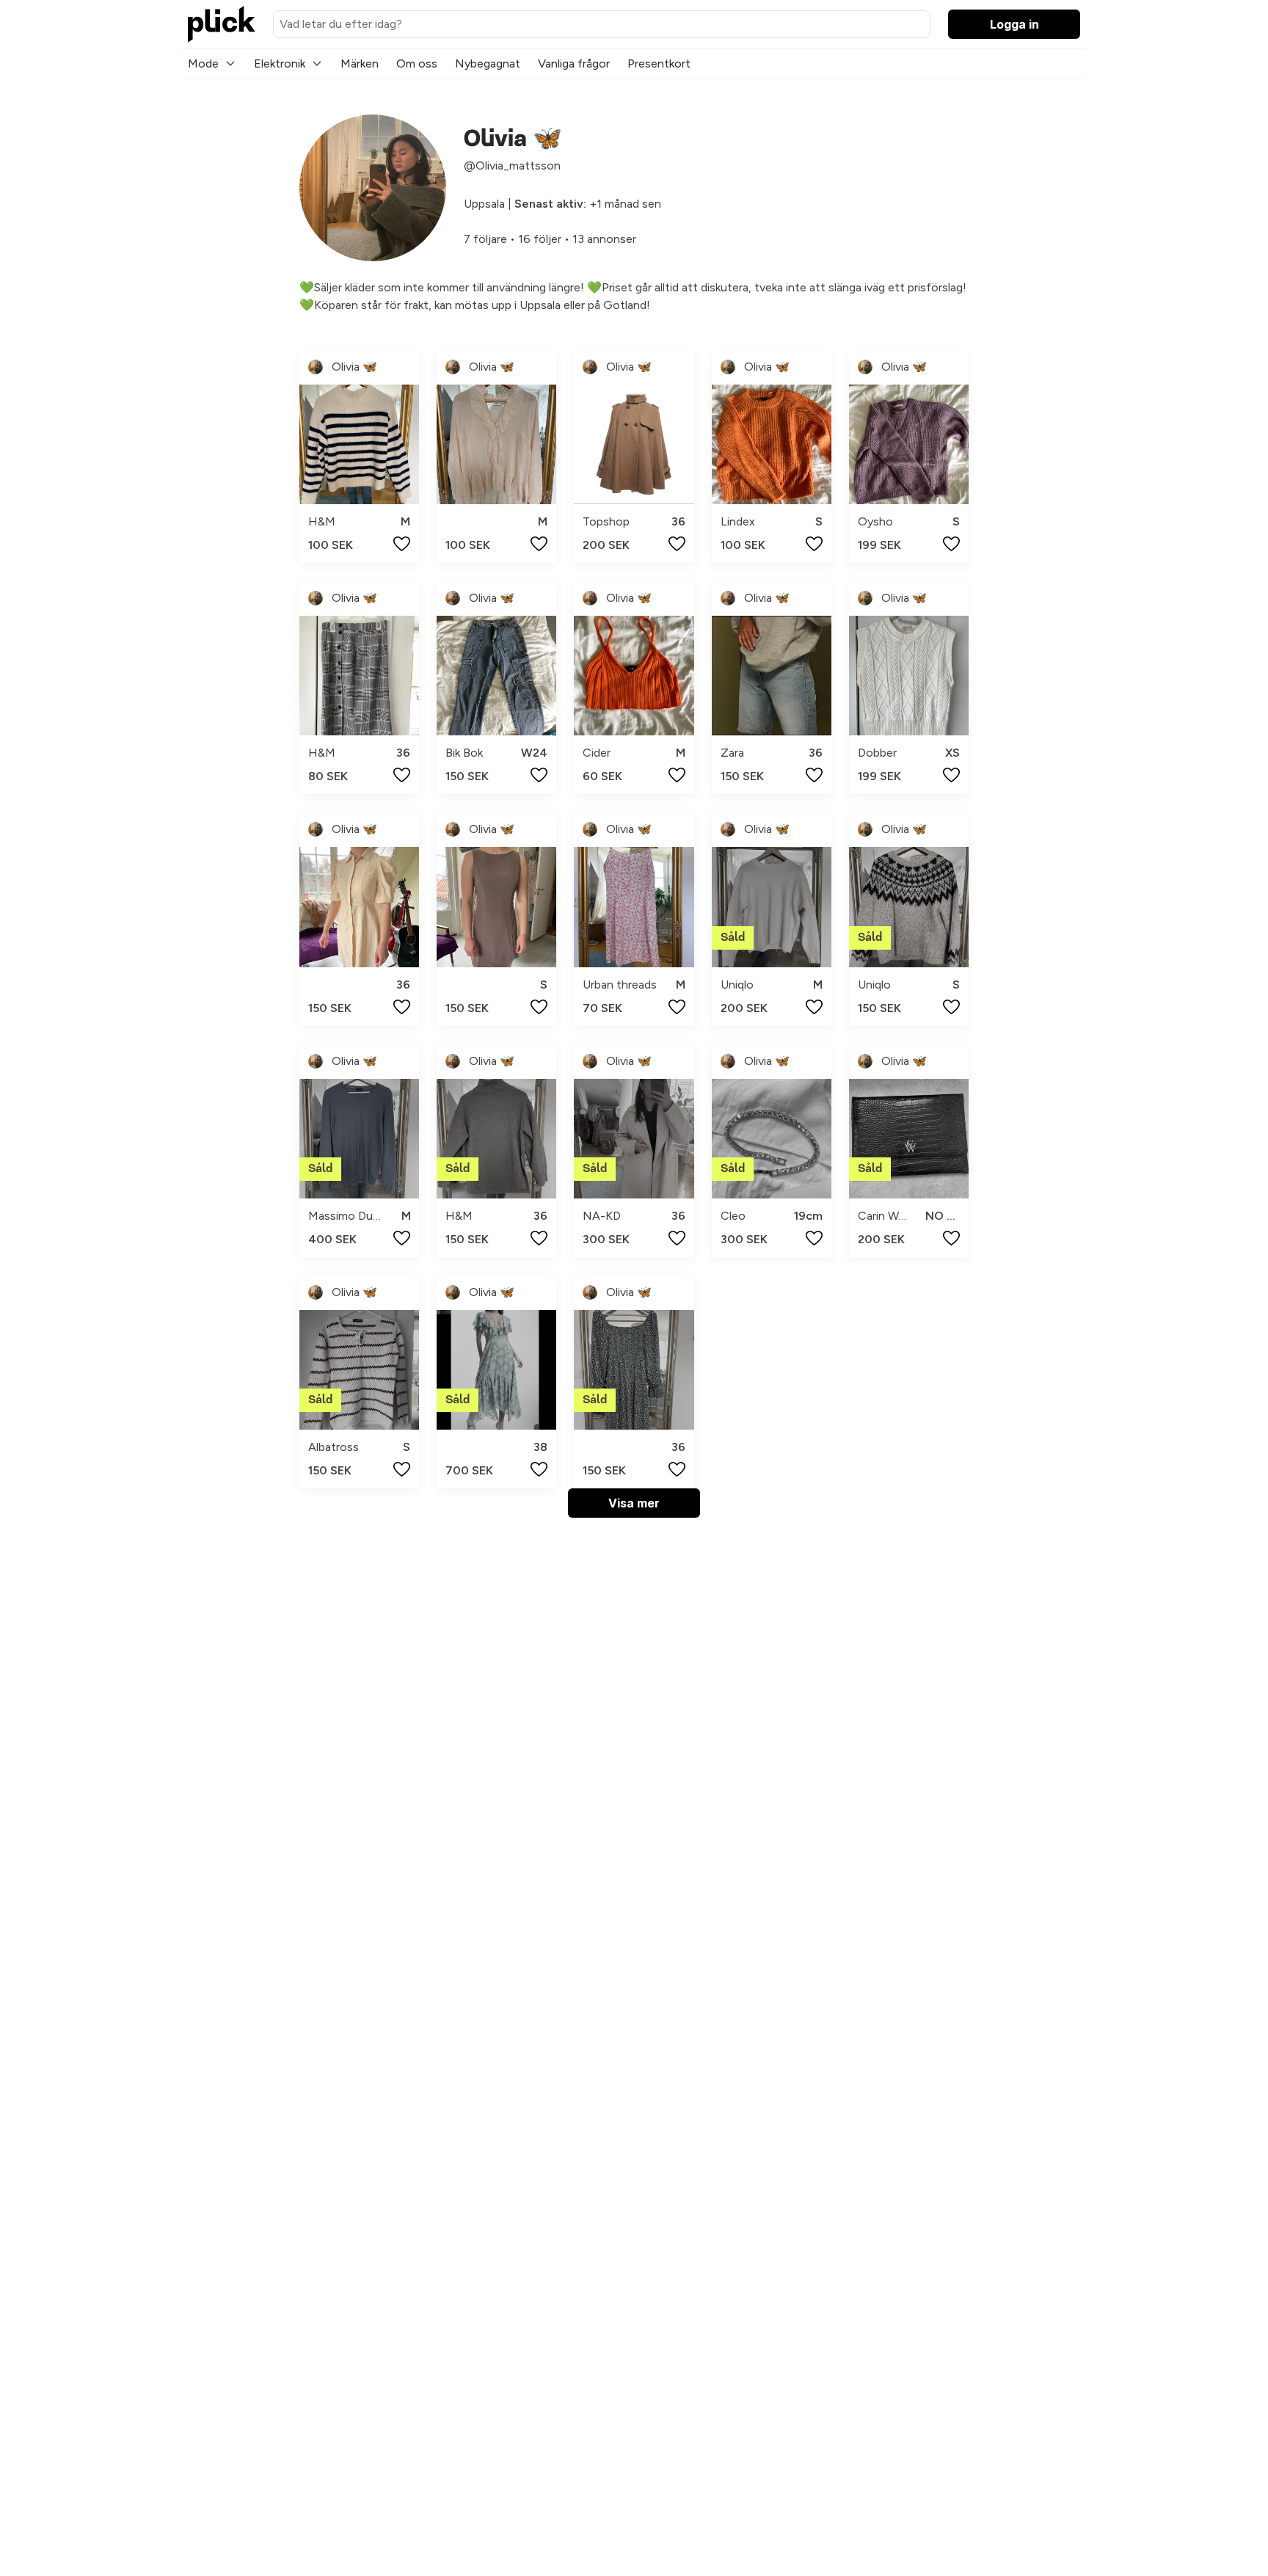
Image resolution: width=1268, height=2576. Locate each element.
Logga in (1014, 24)
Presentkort (659, 63)
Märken (360, 63)
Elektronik (280, 63)
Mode (203, 63)
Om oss (417, 63)
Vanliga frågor (574, 63)
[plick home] (222, 24)
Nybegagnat (488, 63)
